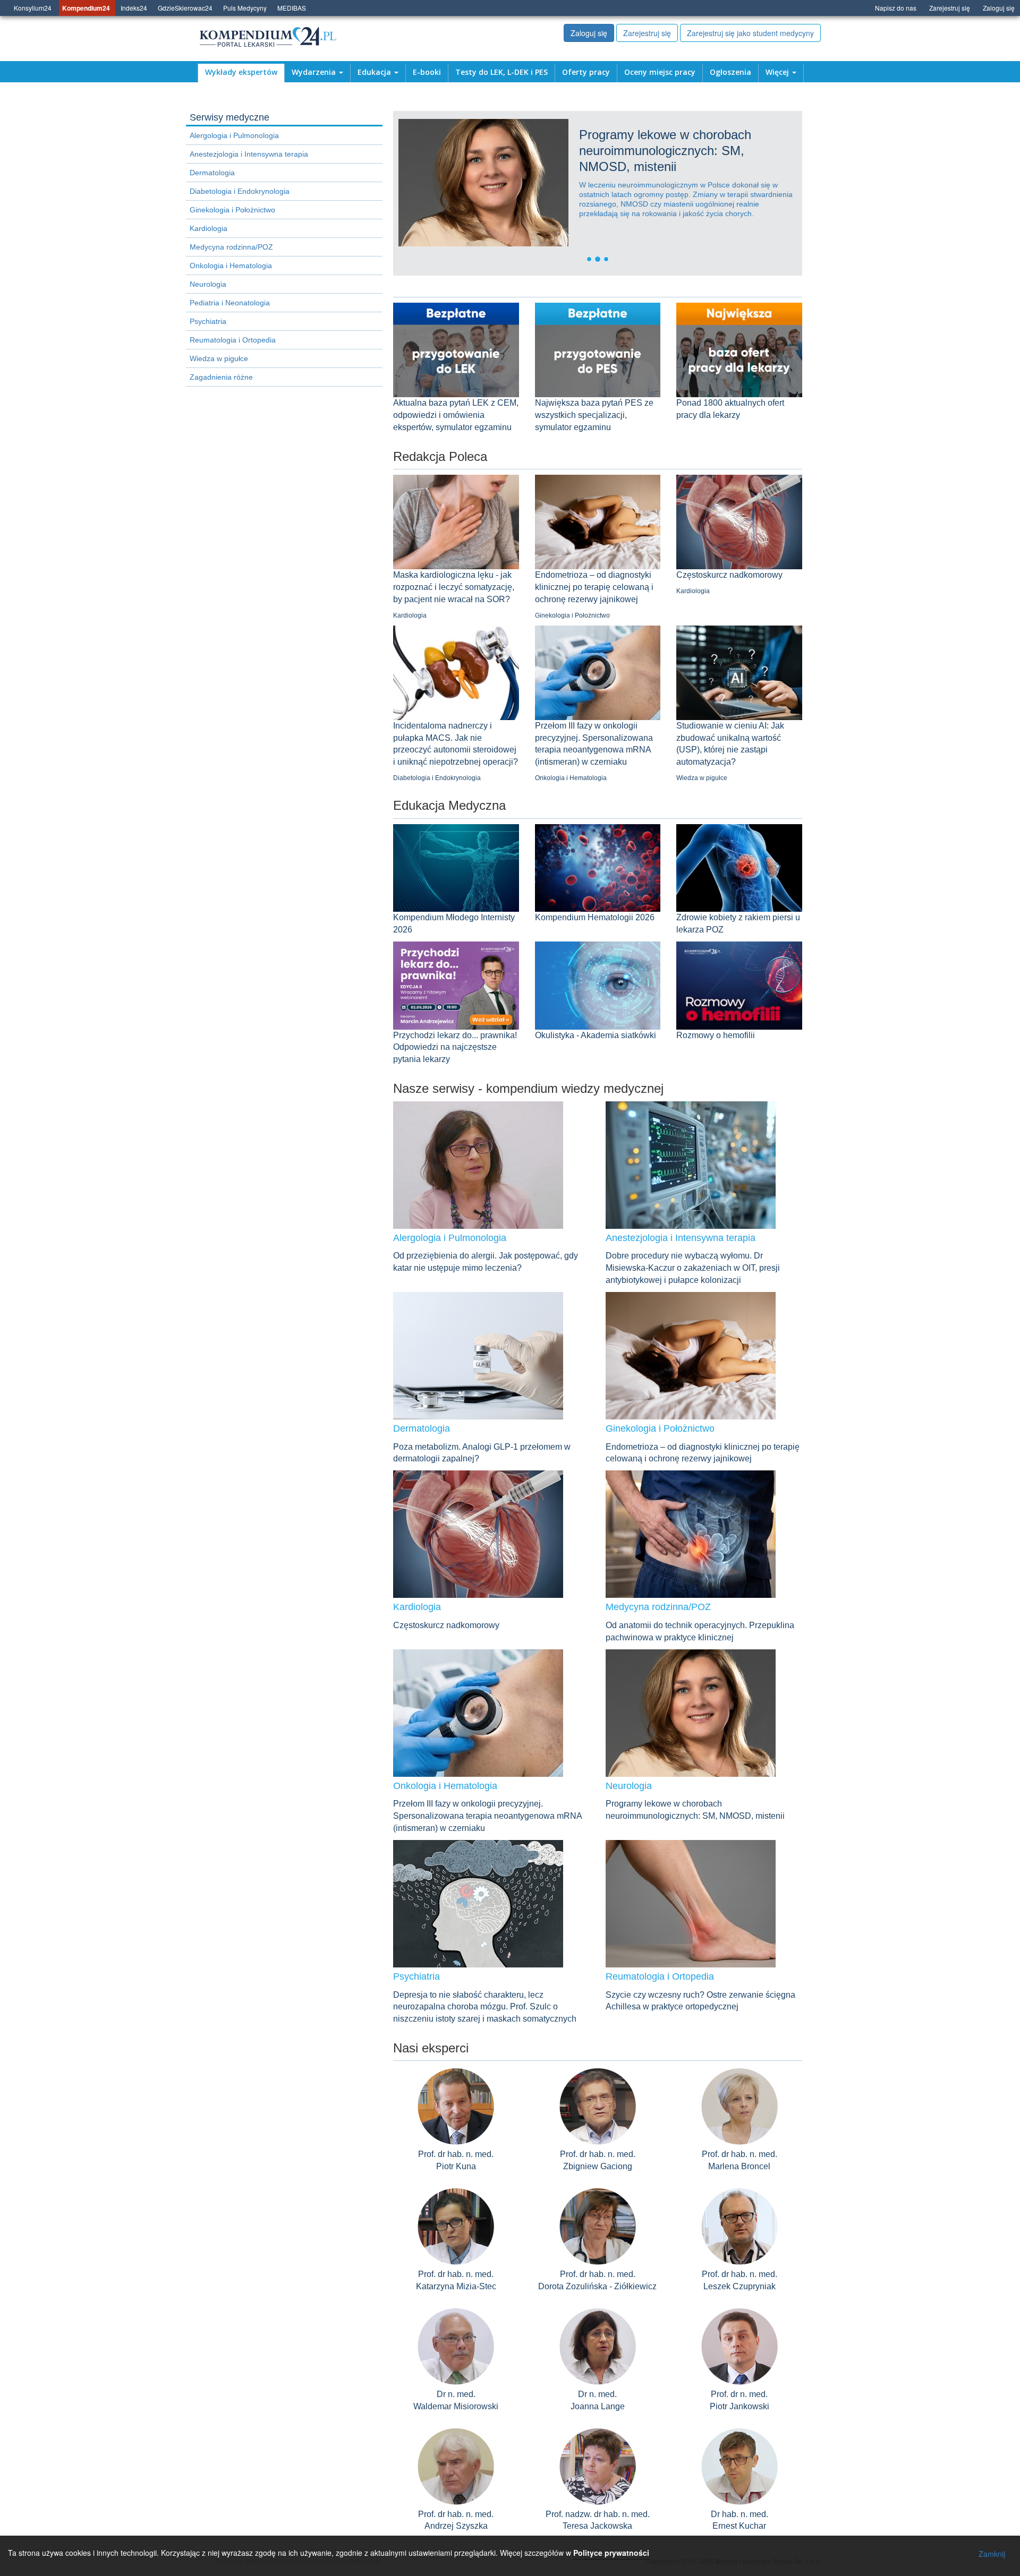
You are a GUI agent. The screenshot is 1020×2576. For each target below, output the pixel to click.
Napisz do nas (896, 8)
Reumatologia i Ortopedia (233, 340)
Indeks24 (134, 8)
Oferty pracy (586, 72)
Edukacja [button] (375, 72)
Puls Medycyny (245, 8)
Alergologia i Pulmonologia (234, 135)
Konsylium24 (33, 8)
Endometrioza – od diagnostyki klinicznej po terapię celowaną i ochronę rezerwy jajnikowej (594, 587)
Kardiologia (209, 228)
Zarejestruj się (950, 8)
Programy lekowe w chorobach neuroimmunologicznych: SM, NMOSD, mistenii (570, 151)
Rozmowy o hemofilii (716, 1035)
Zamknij (992, 2554)
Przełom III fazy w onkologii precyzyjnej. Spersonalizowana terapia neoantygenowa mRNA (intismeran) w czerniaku (487, 1816)
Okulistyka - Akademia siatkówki (596, 1035)
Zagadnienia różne (221, 377)
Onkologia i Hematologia (231, 266)
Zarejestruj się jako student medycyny (750, 33)
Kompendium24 (86, 8)
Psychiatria (208, 321)
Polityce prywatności (611, 2553)
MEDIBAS (292, 8)
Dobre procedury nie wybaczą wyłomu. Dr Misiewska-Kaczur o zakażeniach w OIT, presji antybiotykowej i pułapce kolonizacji (693, 1268)
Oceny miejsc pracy (660, 72)
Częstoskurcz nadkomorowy (729, 575)
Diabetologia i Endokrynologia (240, 191)
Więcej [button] (778, 72)
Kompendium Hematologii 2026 (595, 917)
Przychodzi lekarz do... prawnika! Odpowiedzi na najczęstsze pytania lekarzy (455, 1047)
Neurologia (208, 284)
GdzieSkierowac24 (185, 8)
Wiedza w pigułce (219, 358)
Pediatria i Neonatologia (230, 303)
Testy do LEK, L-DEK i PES (501, 72)
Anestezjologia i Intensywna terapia (249, 154)
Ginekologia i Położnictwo (232, 210)
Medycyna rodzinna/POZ (231, 247)
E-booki (427, 72)
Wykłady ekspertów (241, 72)
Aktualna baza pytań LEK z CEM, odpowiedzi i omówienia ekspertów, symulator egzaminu (456, 415)
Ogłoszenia (730, 72)
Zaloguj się (999, 8)
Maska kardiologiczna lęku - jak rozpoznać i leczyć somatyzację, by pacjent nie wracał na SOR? (454, 587)
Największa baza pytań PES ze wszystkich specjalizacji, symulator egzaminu (594, 415)
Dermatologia (212, 173)
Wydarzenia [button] (315, 72)
